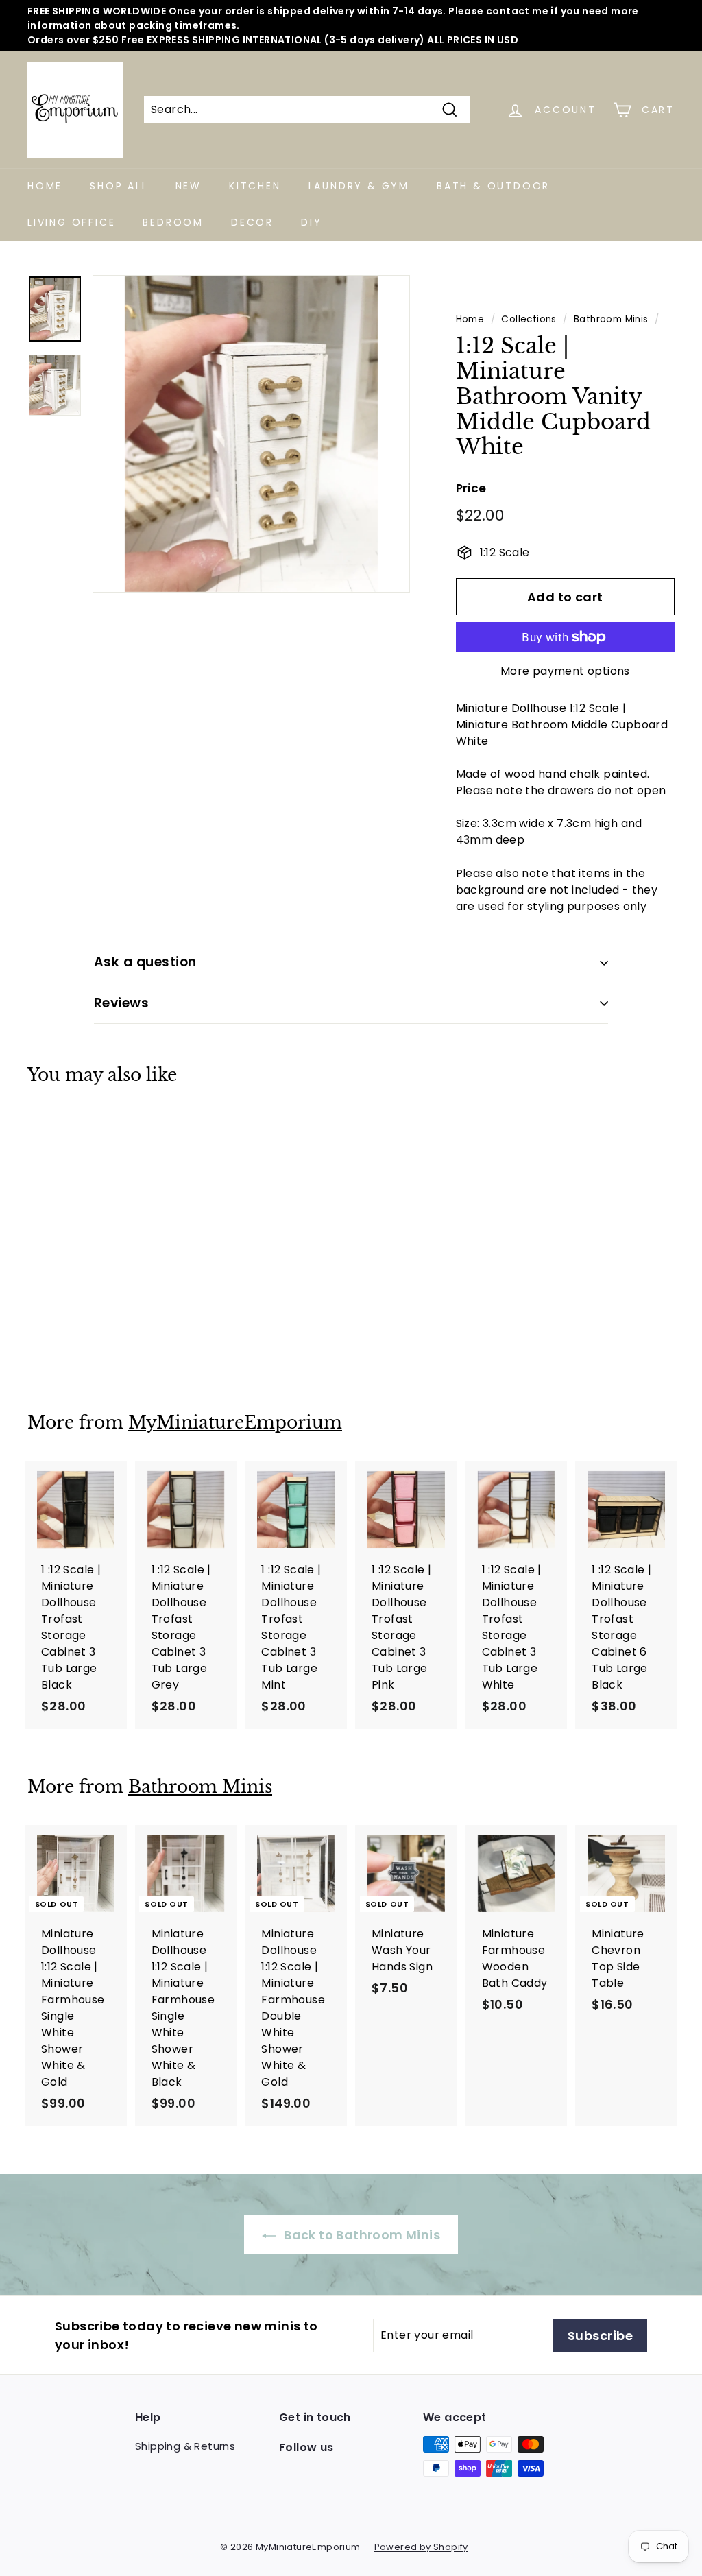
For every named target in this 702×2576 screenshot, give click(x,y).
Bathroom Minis (611, 319)
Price (471, 488)
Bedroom (173, 222)
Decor (252, 222)
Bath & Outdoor (493, 186)
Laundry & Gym (359, 186)
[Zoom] (251, 434)
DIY (311, 222)
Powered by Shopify (421, 2547)
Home (45, 186)
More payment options (565, 671)
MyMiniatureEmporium (235, 1423)
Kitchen (255, 186)
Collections (529, 319)
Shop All (119, 186)
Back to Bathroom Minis (361, 2235)
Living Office (71, 222)
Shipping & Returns (185, 2446)
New (189, 186)
